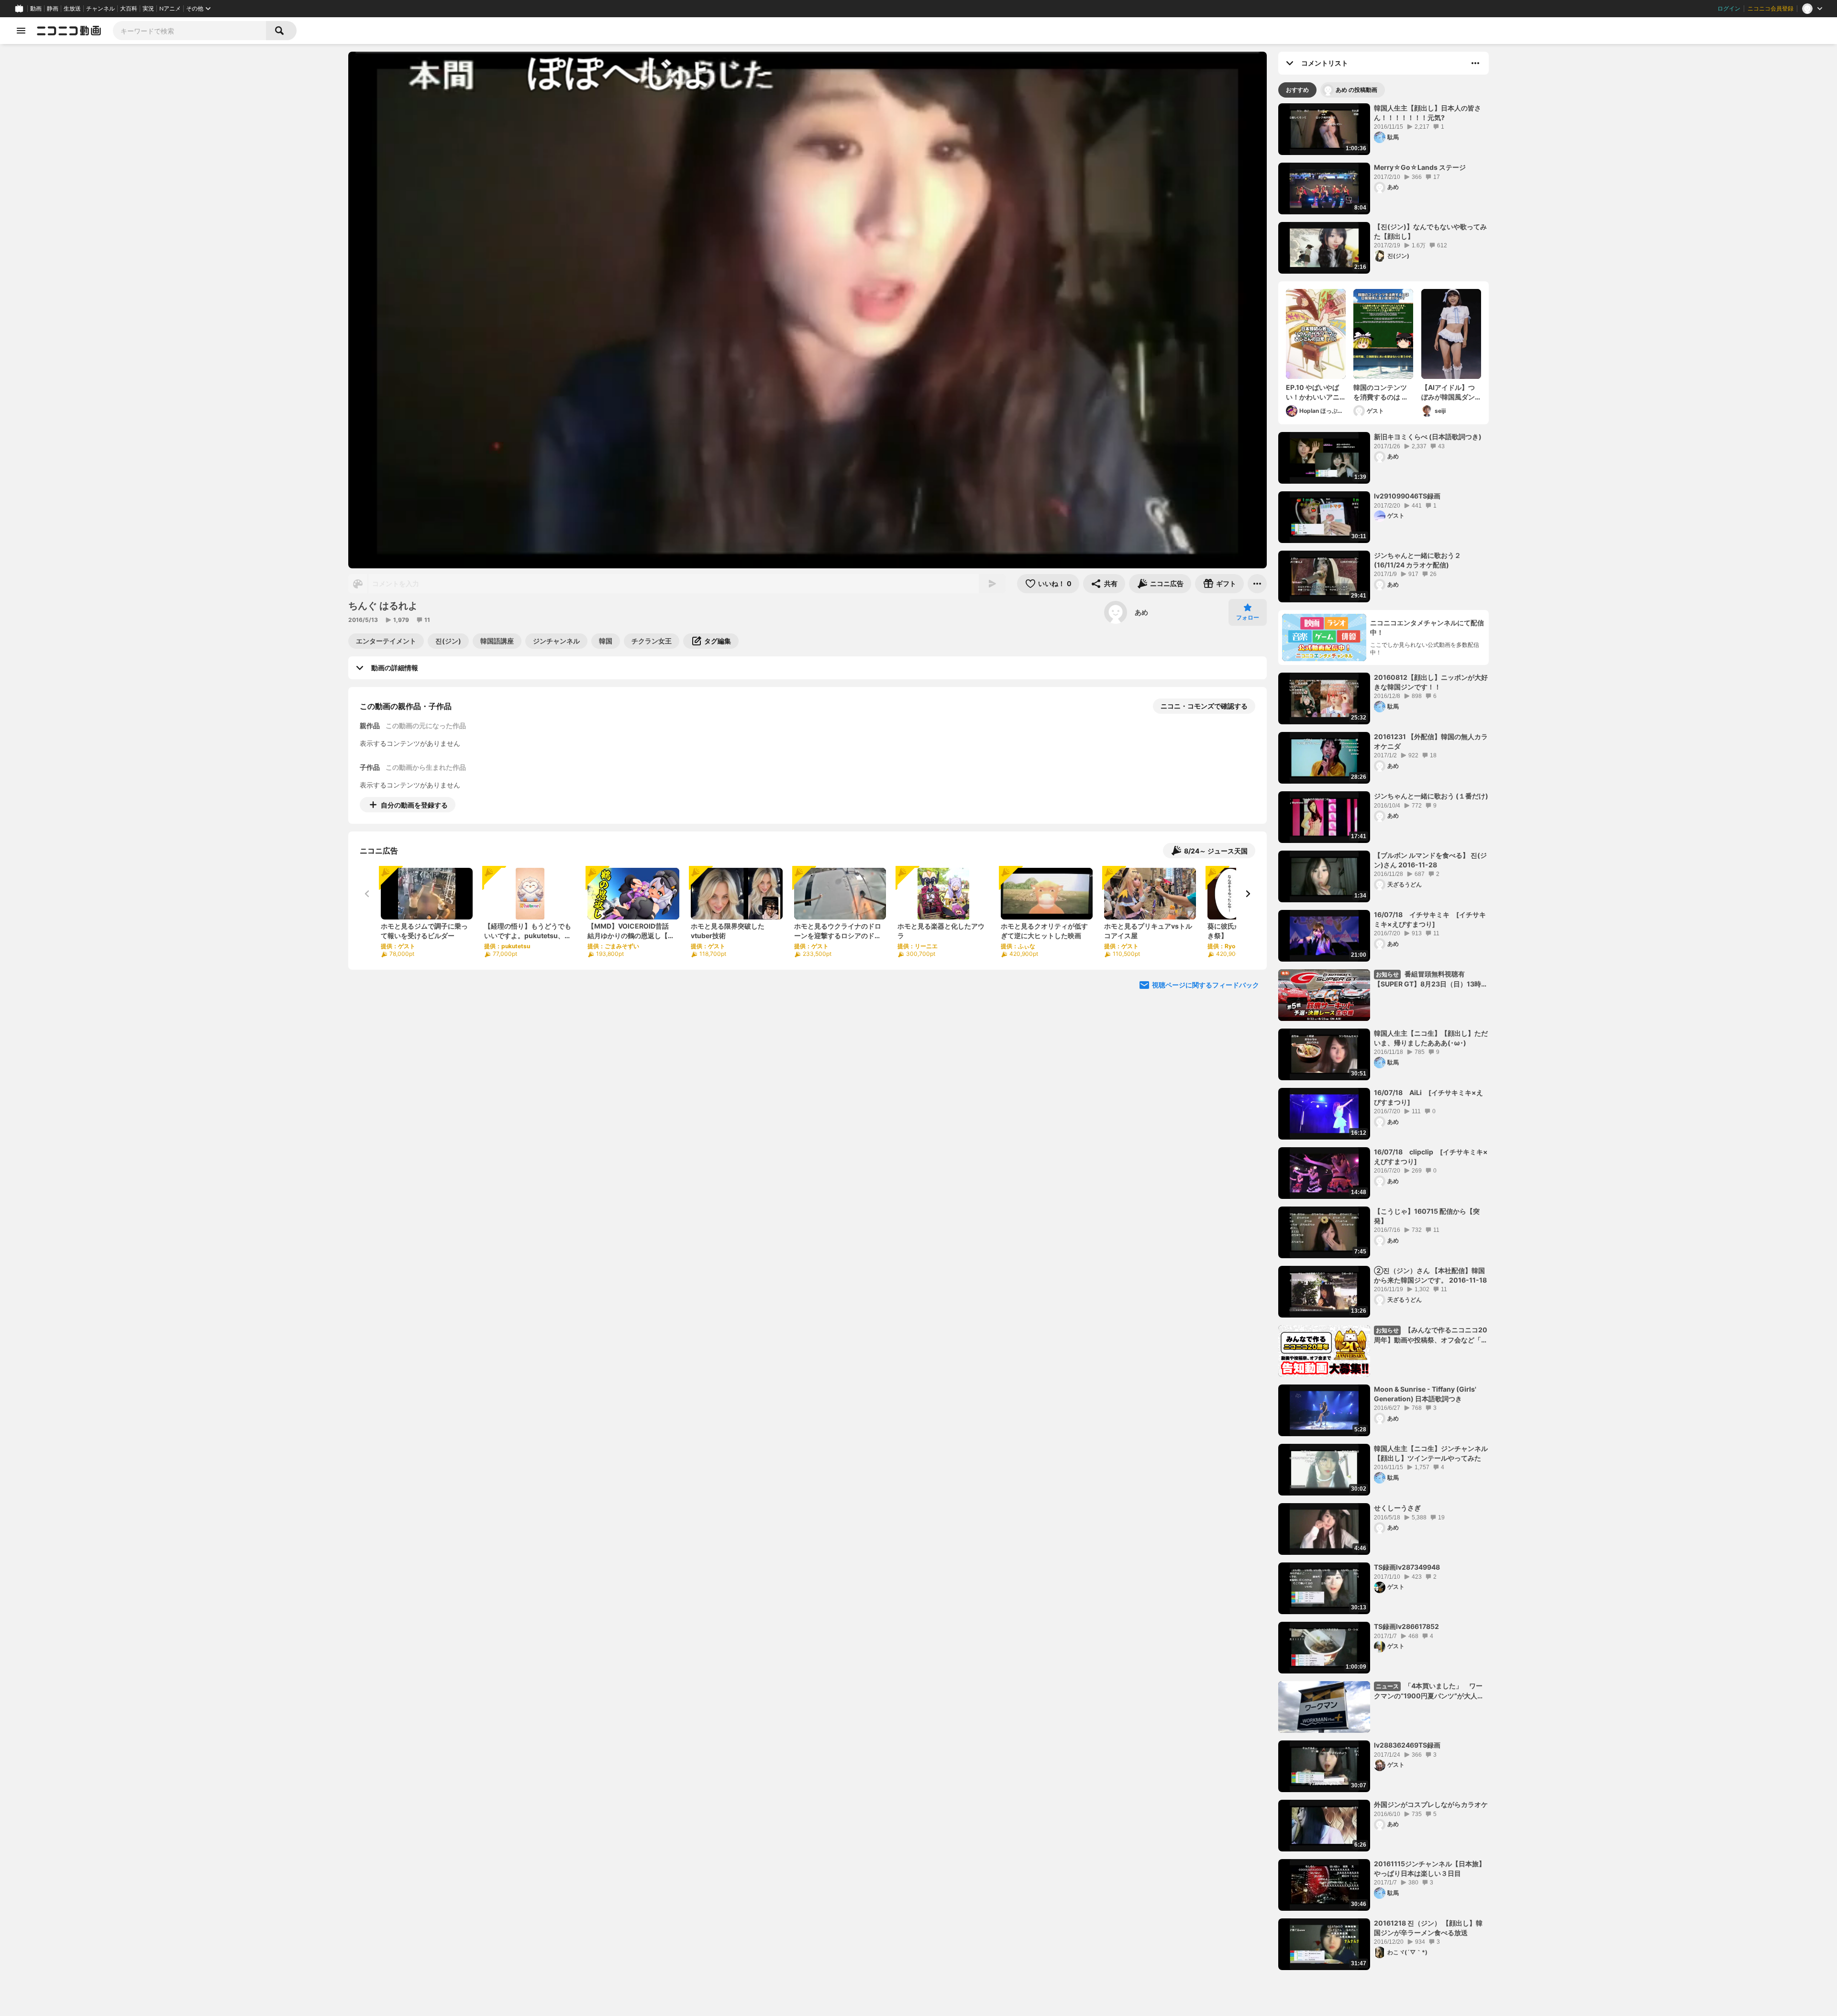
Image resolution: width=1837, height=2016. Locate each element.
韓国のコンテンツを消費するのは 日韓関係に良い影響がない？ (1381, 392)
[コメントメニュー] (1475, 63)
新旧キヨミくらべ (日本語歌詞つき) (1428, 437)
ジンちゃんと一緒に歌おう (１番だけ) (1431, 796)
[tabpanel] (1383, 1037)
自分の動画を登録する (414, 805)
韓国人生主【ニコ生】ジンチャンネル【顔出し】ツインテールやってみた (1431, 1453)
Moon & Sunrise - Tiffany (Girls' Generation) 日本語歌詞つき (1425, 1394)
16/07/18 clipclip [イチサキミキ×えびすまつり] (1431, 1157)
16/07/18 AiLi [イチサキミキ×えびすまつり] (1428, 1097)
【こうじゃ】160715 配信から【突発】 (1427, 1216)
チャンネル (100, 9)
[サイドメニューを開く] (21, 31)
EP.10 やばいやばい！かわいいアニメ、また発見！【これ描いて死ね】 (1313, 392)
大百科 (129, 9)
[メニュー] (1257, 584)
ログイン (1729, 9)
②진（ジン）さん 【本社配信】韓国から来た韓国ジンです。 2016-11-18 (1430, 1275)
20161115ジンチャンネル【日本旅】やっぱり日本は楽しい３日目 (1430, 1868)
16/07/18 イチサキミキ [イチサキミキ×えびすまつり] (1430, 919)
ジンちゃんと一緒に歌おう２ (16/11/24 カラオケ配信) (1417, 560)
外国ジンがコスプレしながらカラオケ (1431, 1804)
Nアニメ (170, 9)
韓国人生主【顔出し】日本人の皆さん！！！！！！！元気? (1428, 113)
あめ (1141, 612)
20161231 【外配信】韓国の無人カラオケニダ (1431, 741)
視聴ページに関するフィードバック (1206, 985)
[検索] (281, 31)
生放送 (72, 9)
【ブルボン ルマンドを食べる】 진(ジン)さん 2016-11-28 (1430, 860)
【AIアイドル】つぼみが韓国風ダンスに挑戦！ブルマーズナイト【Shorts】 (1448, 392)
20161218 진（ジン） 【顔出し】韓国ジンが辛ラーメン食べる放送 (1428, 1928)
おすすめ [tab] (1297, 90)
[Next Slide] (1248, 894)
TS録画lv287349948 (1407, 1567)
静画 (53, 9)
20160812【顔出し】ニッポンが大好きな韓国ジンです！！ (1431, 682)
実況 (148, 9)
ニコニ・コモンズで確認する (1204, 706)
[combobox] (189, 31)
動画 (36, 9)
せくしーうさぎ (1397, 1508)
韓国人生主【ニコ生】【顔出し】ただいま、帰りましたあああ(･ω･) (1431, 1038)
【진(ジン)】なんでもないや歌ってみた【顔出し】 (1430, 231)
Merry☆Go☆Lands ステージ (1420, 167)
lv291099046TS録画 (1407, 496)
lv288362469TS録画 (1407, 1745)
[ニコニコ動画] (69, 31)
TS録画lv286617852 (1406, 1626)
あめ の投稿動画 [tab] (1356, 90)
